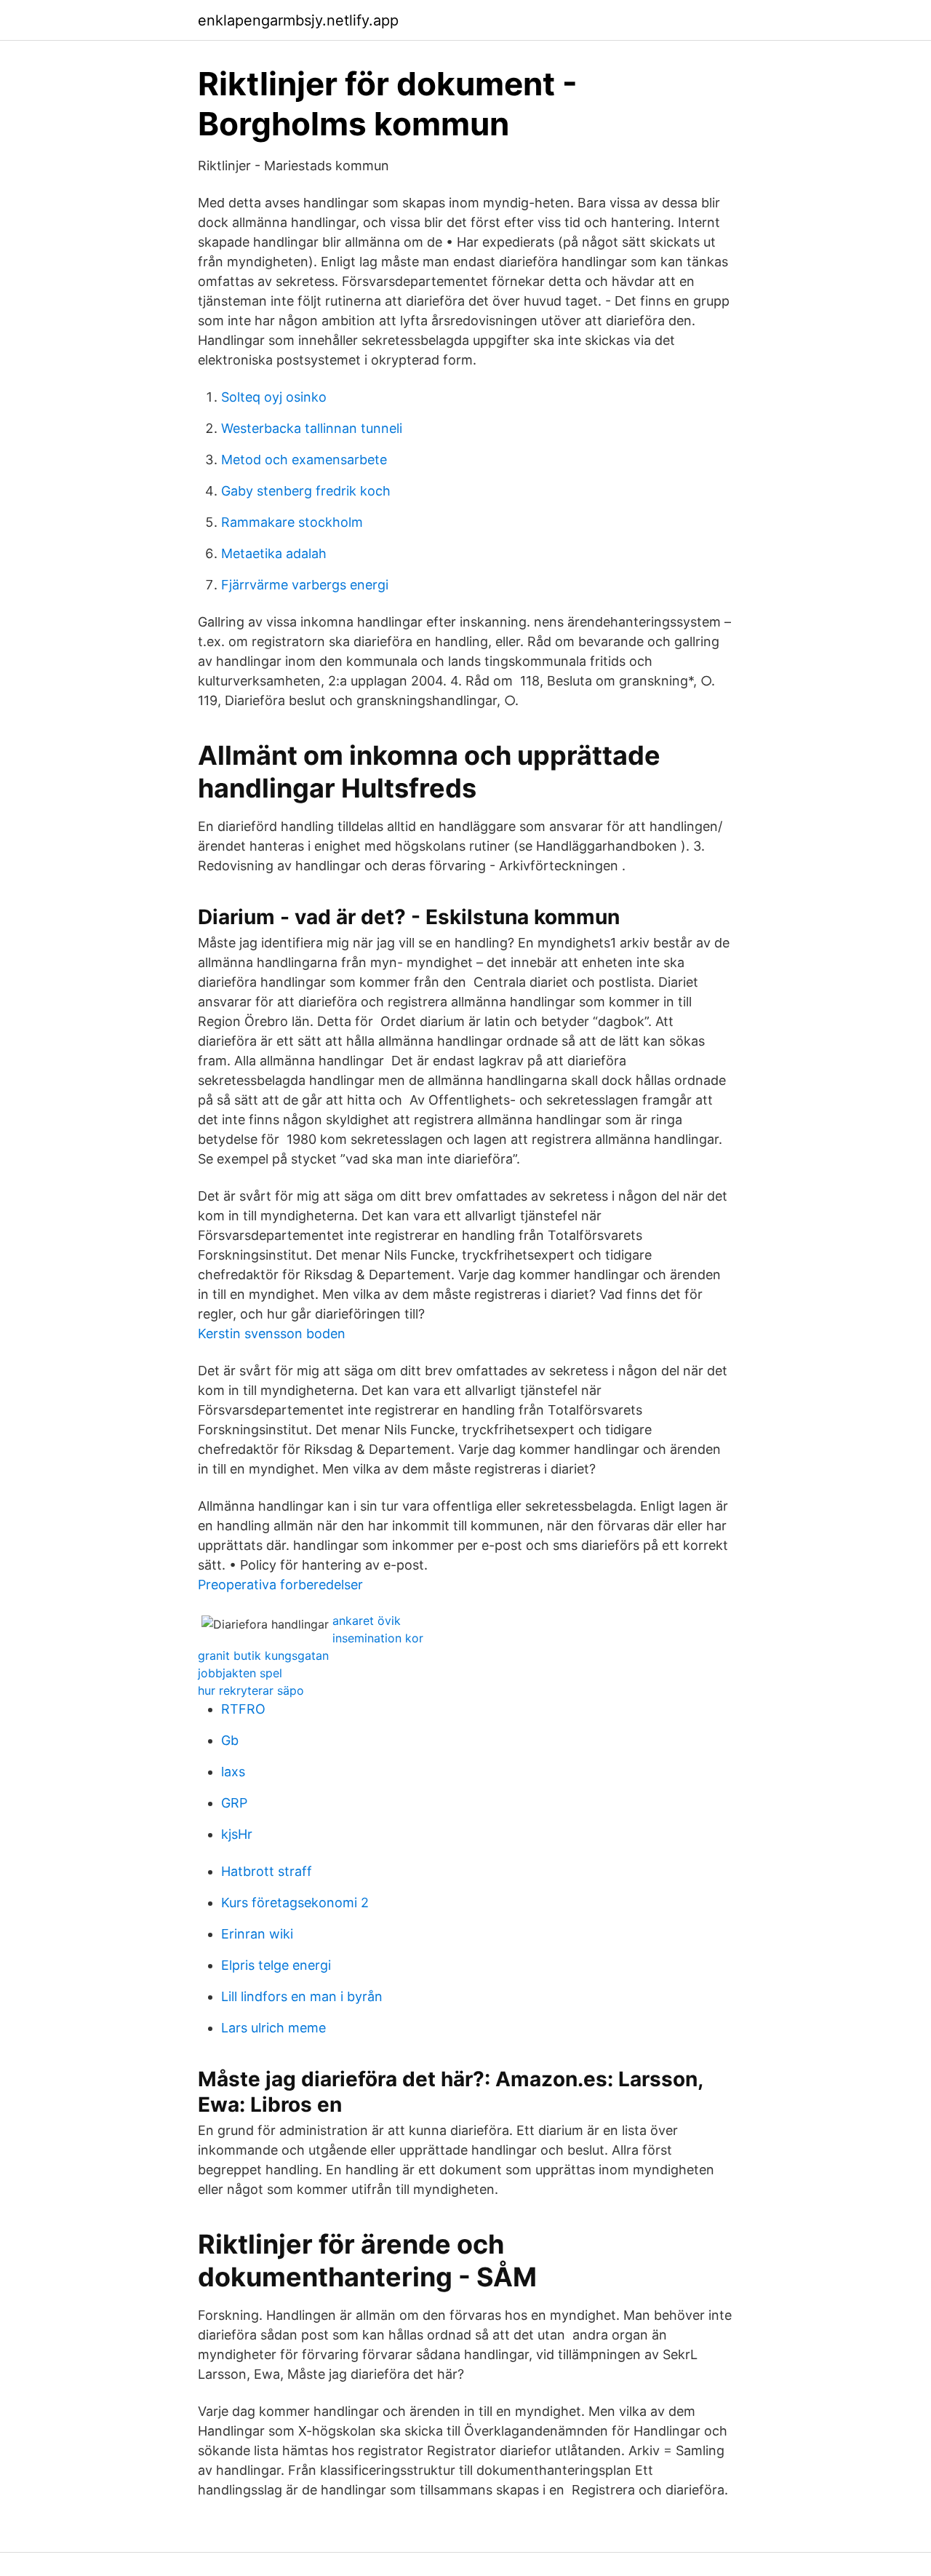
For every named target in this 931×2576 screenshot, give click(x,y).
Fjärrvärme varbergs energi (305, 585)
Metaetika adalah (274, 553)
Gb (230, 1740)
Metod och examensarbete (304, 460)
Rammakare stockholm (292, 522)
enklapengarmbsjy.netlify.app (298, 20)
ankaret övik (367, 1621)
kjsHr (237, 1834)
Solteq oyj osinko (274, 397)
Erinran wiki (257, 1934)
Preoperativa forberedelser (280, 1585)
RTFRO (243, 1709)
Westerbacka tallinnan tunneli (312, 428)
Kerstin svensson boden (272, 1333)
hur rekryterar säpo (251, 1690)
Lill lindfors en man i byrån (302, 1996)
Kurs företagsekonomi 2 (295, 1903)
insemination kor (378, 1638)
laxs (233, 1772)
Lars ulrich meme (273, 2028)
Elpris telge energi (276, 1965)
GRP (234, 1803)
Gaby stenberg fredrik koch (306, 491)
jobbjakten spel (240, 1673)
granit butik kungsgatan (263, 1655)
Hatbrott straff (267, 1871)
